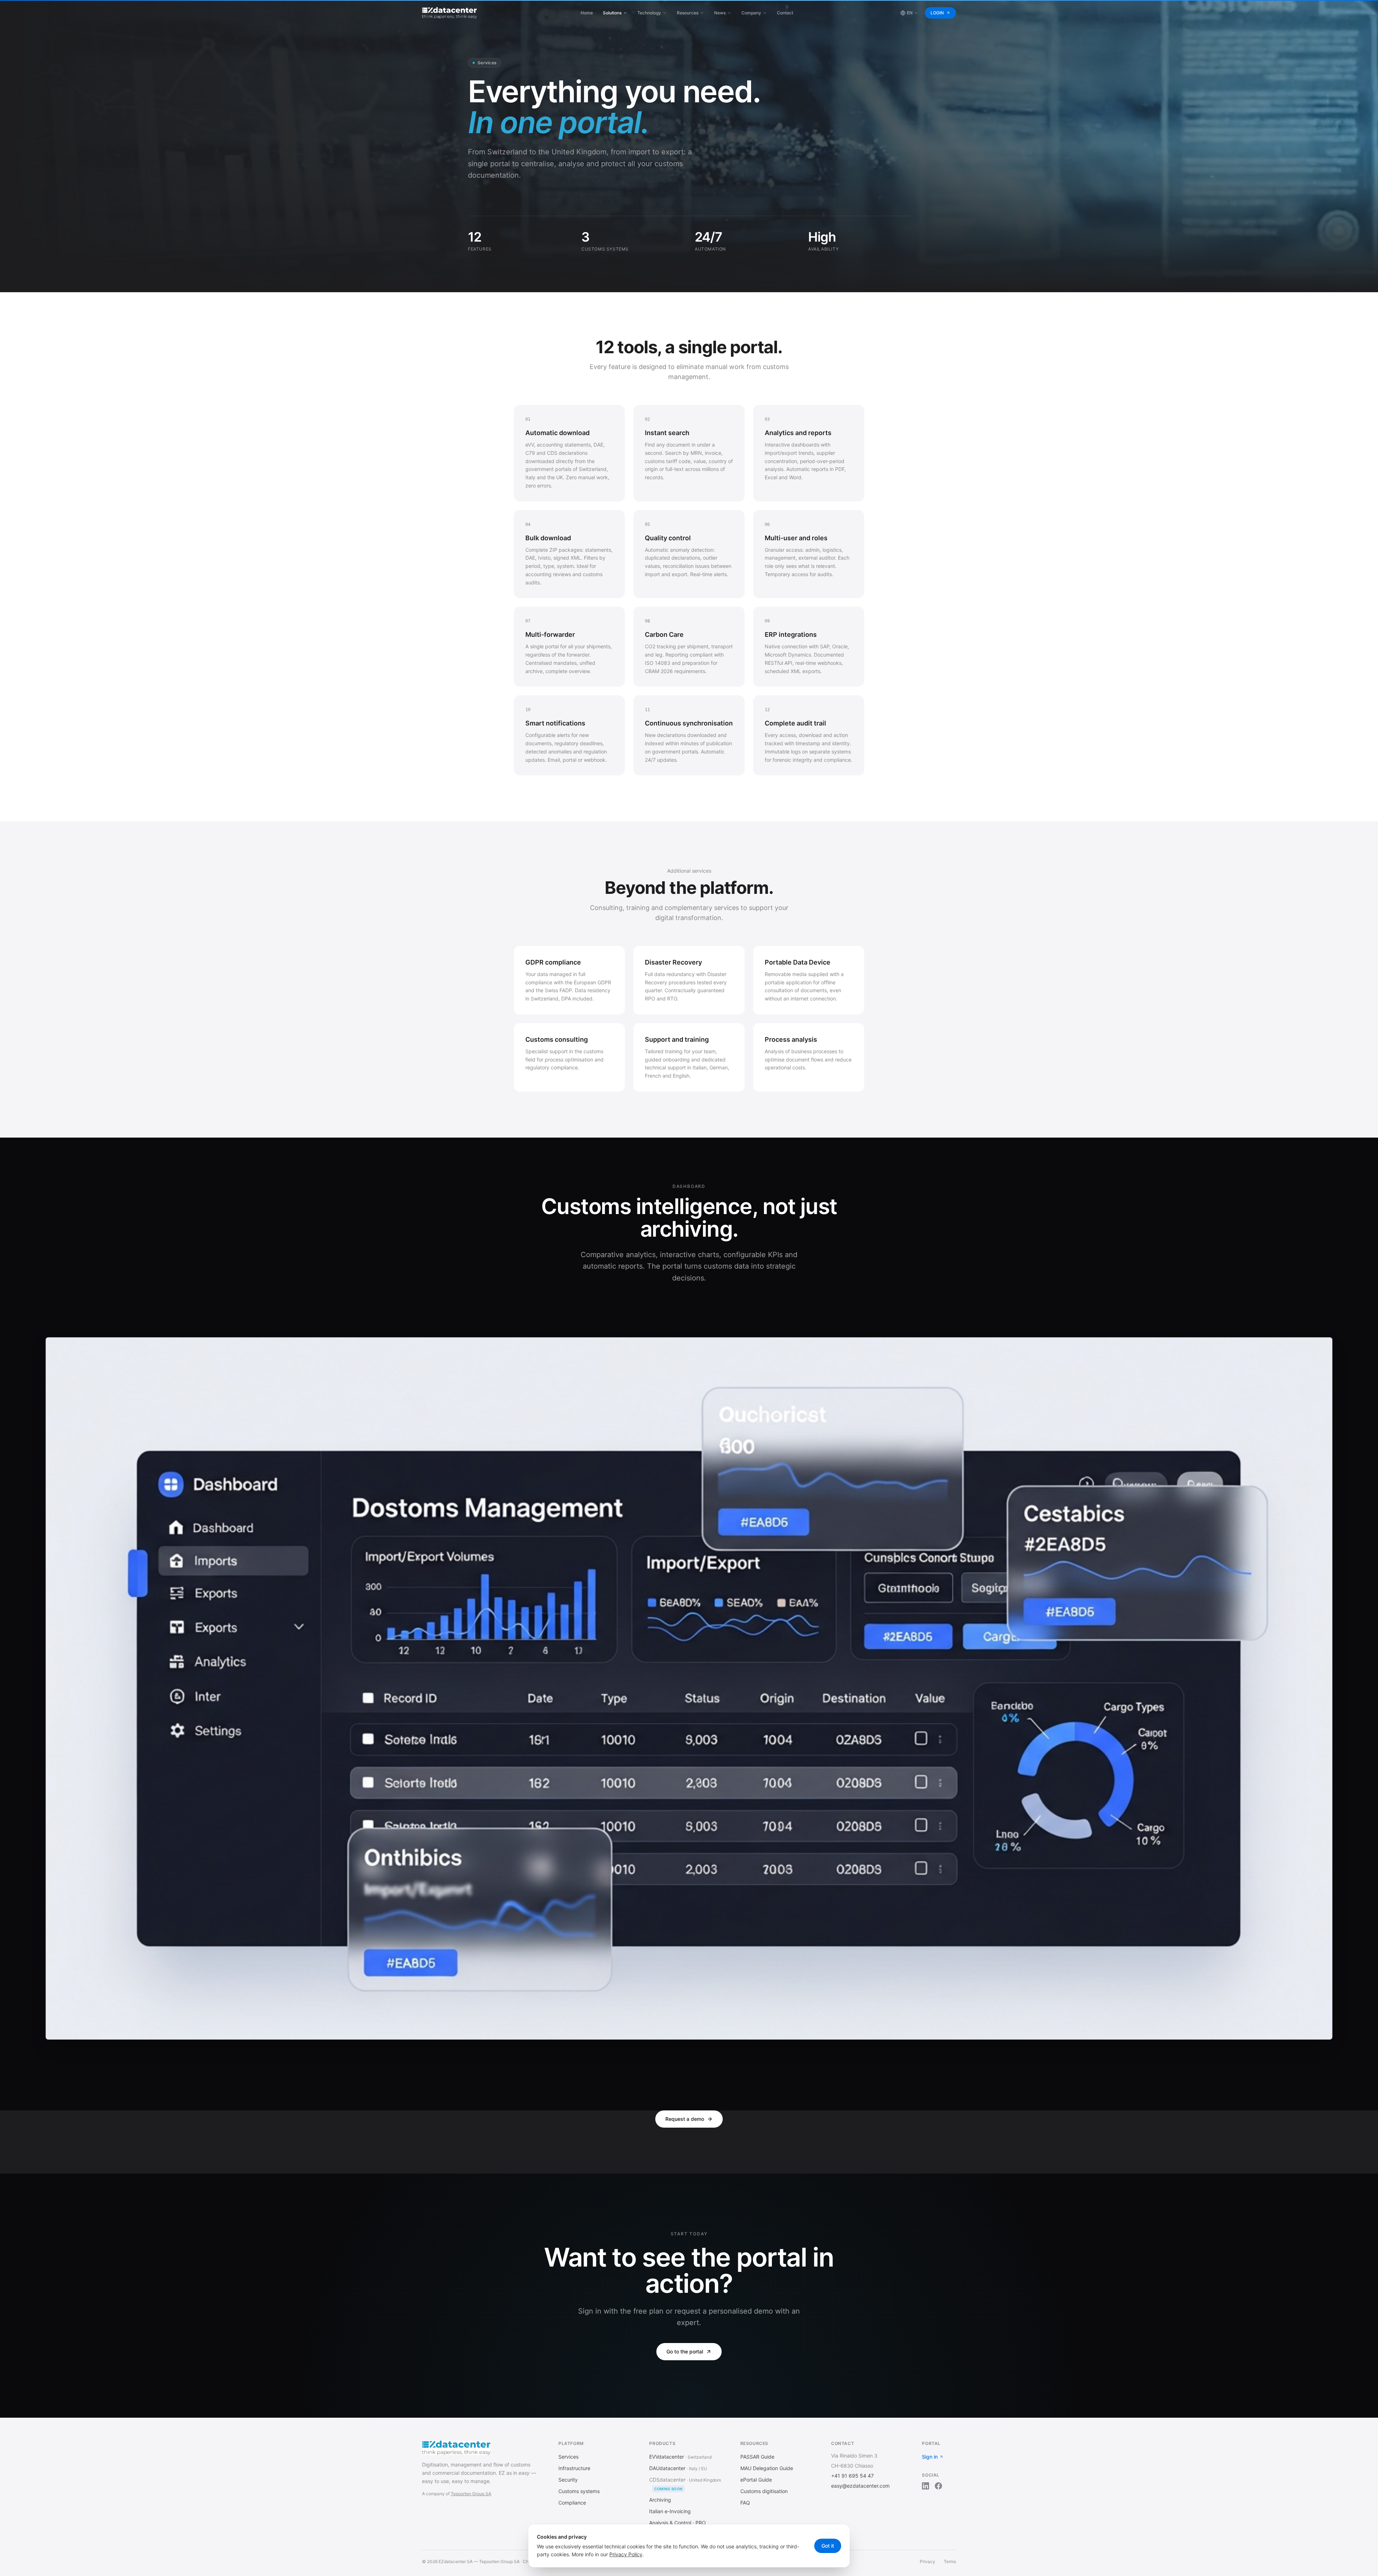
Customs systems (579, 2491)
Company (751, 13)
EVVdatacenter (667, 2457)
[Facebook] (938, 2486)
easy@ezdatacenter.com (860, 2486)
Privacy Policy (626, 2554)
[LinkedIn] (925, 2486)
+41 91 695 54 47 (852, 2476)
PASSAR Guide (757, 2457)
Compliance (572, 2503)
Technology (649, 13)
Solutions (612, 13)
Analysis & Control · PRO (678, 2523)
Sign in (930, 2457)
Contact (785, 13)
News (720, 13)
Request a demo (685, 2119)
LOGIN (937, 13)
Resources (688, 13)
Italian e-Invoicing (670, 2511)
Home (587, 13)
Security (568, 2480)
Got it (828, 2546)
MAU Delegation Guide (767, 2468)
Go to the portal (685, 2351)
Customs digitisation (764, 2491)
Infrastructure (574, 2468)
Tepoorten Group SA (471, 2494)
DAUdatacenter (667, 2468)
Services (568, 2457)
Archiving (660, 2500)
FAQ (745, 2503)
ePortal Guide (756, 2480)
